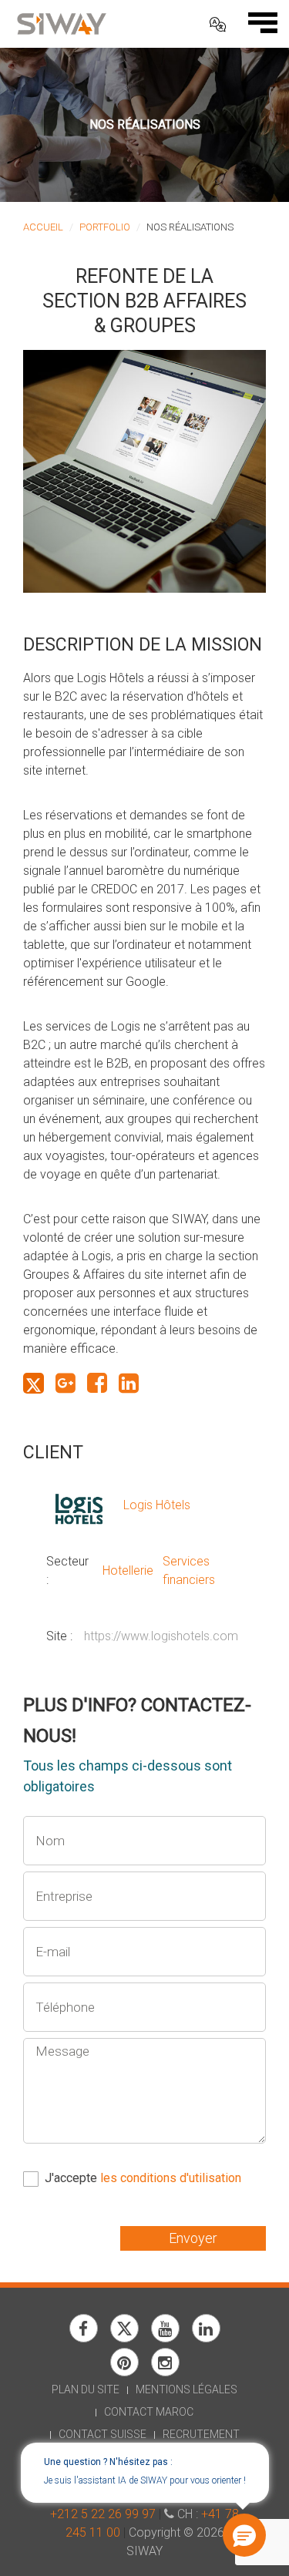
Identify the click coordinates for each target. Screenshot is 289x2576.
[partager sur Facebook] (97, 1383)
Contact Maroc (149, 2412)
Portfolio (105, 227)
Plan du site (86, 2389)
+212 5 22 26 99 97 (103, 2514)
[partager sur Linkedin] (129, 1383)
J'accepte (143, 2178)
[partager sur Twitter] (34, 1383)
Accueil (43, 227)
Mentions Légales (187, 2389)
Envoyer (193, 2238)
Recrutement (201, 2434)
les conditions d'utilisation (171, 2178)
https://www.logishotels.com (161, 1636)
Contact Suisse (102, 2434)
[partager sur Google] (66, 1383)
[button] (244, 2535)
